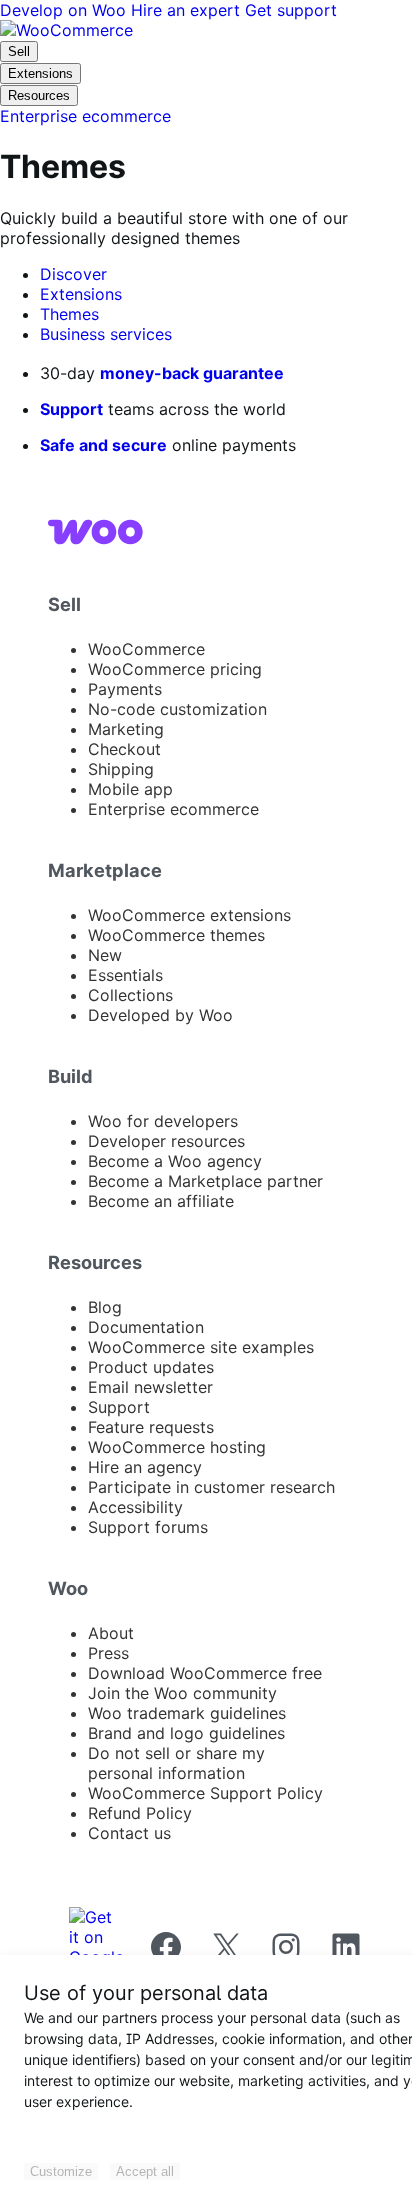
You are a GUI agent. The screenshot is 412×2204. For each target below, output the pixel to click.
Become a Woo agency (175, 1161)
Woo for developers (163, 1121)
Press (108, 1653)
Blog (105, 1307)
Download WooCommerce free (205, 1673)
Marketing (126, 729)
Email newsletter (150, 1387)
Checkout (124, 749)
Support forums (148, 1527)
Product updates (151, 1367)
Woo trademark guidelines (187, 1713)
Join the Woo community (182, 1693)
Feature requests (151, 1427)
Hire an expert (188, 10)
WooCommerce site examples (201, 1347)
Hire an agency (145, 1467)
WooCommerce (146, 649)
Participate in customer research (211, 1487)
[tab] (73, 274)
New (105, 955)
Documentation (146, 1327)
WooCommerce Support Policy (205, 1793)
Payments (125, 689)
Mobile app (130, 789)
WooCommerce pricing (175, 669)
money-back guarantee (192, 373)
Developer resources (166, 1141)
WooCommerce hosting (177, 1447)
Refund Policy (140, 1813)
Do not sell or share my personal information (176, 1763)
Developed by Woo (160, 1015)
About (111, 1633)
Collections (130, 995)
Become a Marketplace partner (205, 1181)
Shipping (121, 769)
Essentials (125, 975)
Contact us (129, 1833)
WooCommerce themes (176, 935)
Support (71, 409)
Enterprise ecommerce (173, 809)
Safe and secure (103, 445)
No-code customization (177, 709)
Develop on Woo (65, 10)
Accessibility (135, 1507)
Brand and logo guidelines (186, 1733)
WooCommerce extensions (189, 915)
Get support (291, 10)
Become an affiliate (161, 1201)
